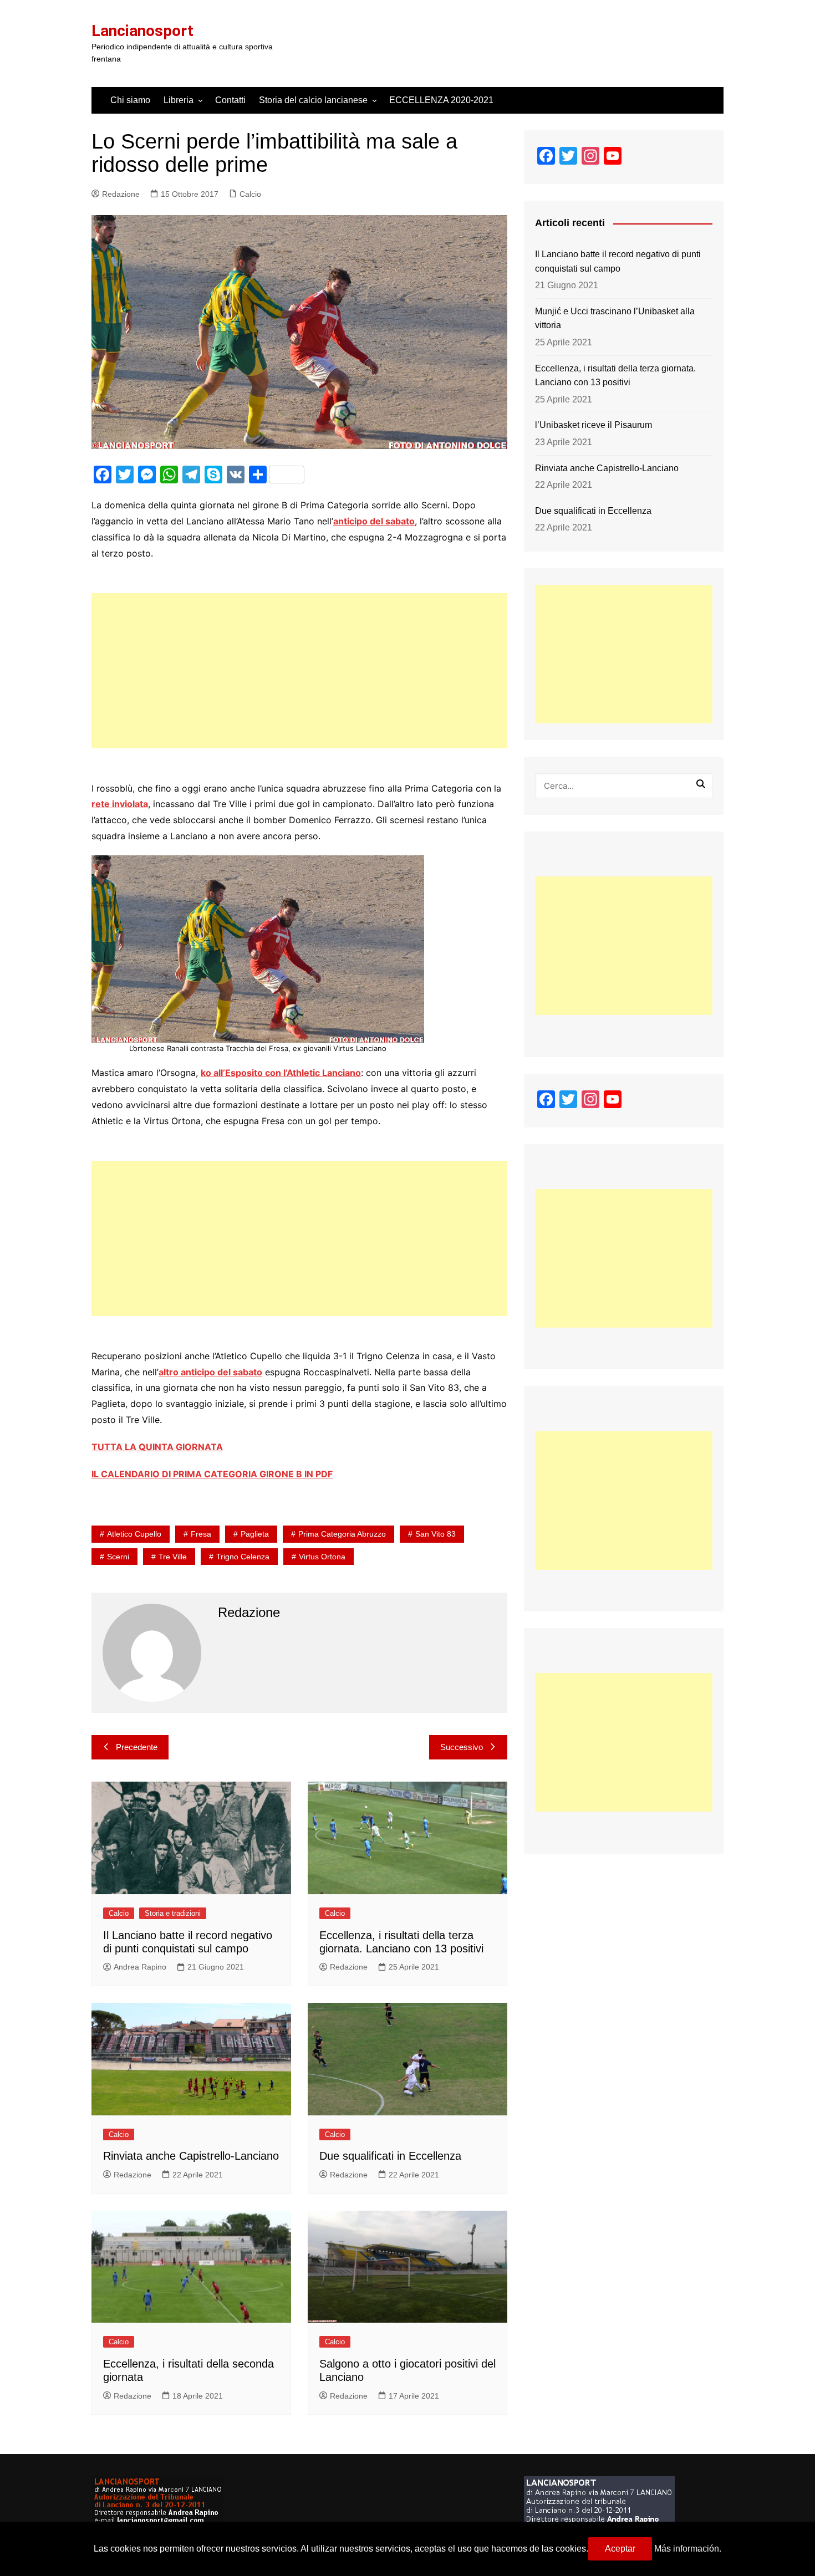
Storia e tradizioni (173, 1913)
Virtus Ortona (322, 1557)
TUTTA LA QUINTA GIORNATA (157, 1447)
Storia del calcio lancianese (313, 100)
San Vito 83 (435, 1534)
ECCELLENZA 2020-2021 (441, 100)
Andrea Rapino (140, 1967)
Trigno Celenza (243, 1557)
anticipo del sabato (374, 521)
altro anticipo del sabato (210, 1372)
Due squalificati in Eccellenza (390, 2156)
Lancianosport (142, 31)
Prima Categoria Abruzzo (342, 1534)
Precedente (137, 1747)
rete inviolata (120, 804)
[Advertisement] (299, 671)
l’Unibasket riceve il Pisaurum (594, 425)
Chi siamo (130, 100)
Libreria (179, 100)
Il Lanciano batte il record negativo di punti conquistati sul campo (618, 261)
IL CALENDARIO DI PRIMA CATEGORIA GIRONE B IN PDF (212, 1474)
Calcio (250, 194)
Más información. (688, 2549)
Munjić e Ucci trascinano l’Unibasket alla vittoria (615, 318)
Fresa (201, 1534)
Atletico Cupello (134, 1534)
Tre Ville (173, 1557)
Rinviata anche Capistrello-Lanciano (191, 2156)
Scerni (118, 1557)
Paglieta (255, 1534)
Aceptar (620, 2549)
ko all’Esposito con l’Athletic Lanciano (281, 1073)
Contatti (230, 100)
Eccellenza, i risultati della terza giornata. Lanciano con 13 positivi (615, 376)
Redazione (121, 194)
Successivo (462, 1747)
